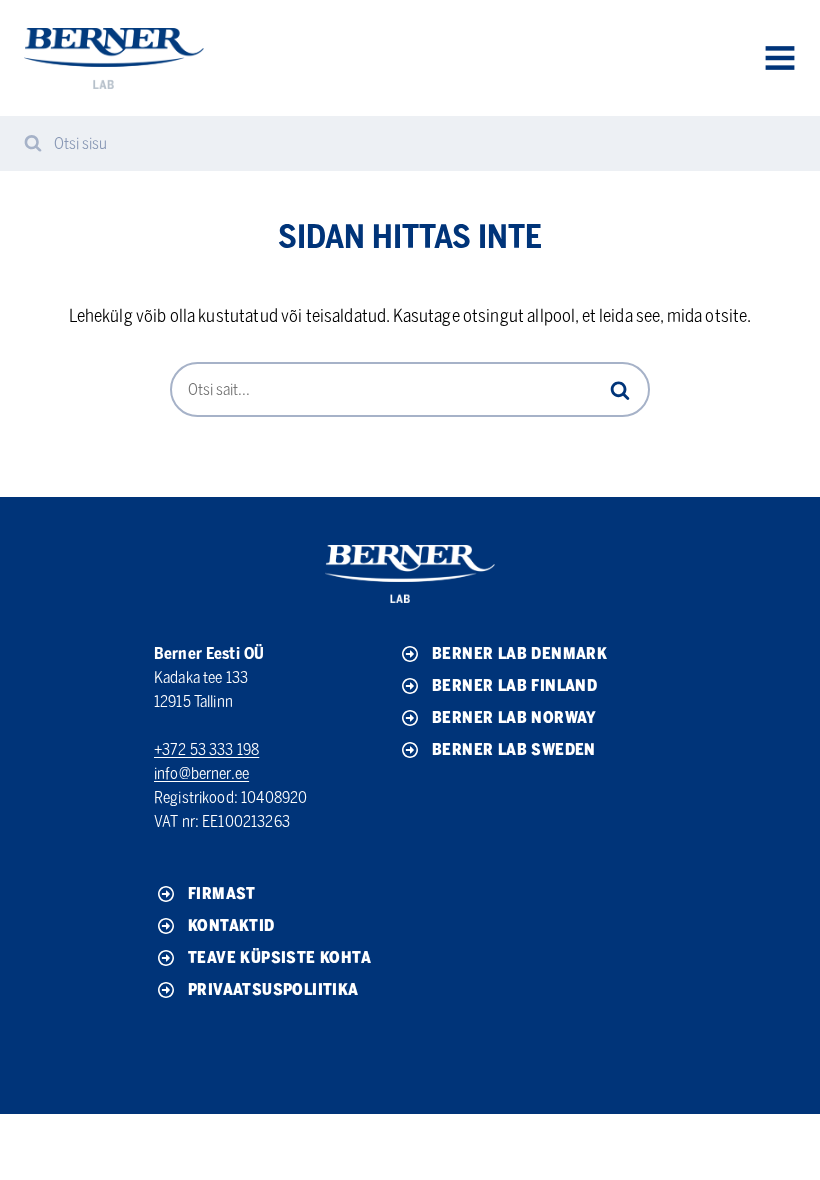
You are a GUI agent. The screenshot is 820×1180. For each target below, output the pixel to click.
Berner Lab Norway (514, 717)
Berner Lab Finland (514, 685)
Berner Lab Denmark (519, 653)
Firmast (222, 893)
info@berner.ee (201, 773)
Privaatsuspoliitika (273, 989)
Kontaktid (231, 925)
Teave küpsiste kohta (279, 957)
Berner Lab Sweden (514, 749)
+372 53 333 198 (206, 749)
